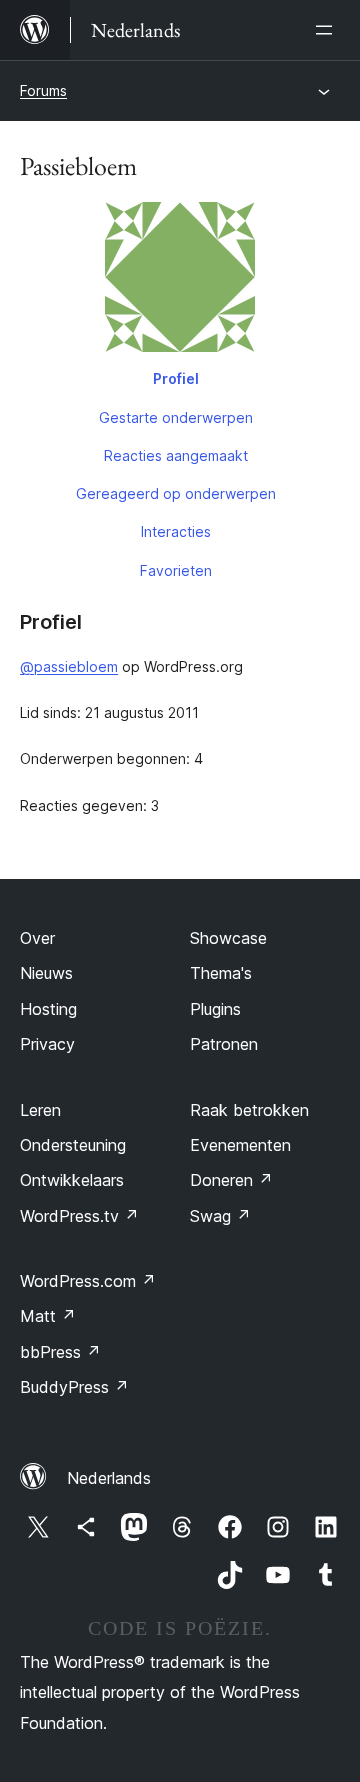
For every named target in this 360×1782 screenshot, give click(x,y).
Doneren (231, 1180)
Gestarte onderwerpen (176, 417)
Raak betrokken (249, 1110)
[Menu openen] (328, 30)
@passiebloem (69, 666)
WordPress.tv (79, 1216)
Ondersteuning (73, 1145)
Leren (40, 1110)
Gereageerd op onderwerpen (176, 493)
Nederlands (109, 1478)
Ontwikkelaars (72, 1180)
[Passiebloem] (180, 281)
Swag (220, 1216)
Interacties (176, 531)
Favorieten (176, 570)
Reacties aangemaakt (176, 455)
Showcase (228, 938)
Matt (48, 1316)
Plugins (215, 1009)
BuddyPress (74, 1387)
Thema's (221, 973)
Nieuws (46, 973)
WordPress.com (88, 1281)
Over (37, 938)
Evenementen (240, 1145)
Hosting (48, 1009)
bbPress (60, 1352)
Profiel (176, 378)
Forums (43, 90)
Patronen (224, 1044)
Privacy (47, 1044)
